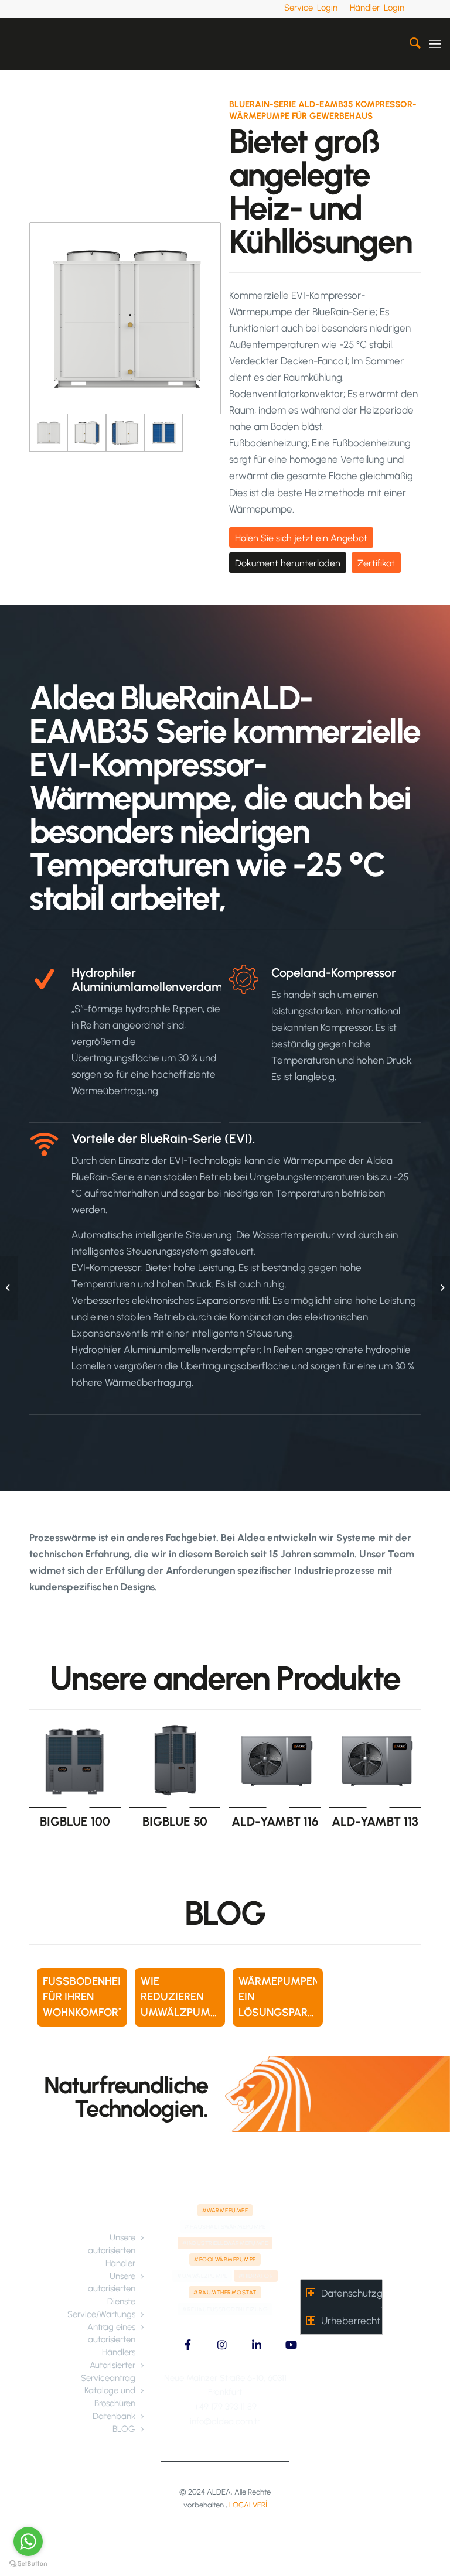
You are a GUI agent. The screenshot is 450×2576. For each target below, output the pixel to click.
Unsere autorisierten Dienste (112, 2289)
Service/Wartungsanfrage (117, 2314)
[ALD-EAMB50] (441, 1288)
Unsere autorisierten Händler (112, 2250)
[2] (86, 433)
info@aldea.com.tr (225, 2421)
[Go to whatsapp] (28, 2541)
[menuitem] (311, 8)
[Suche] (409, 43)
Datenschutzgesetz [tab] (352, 2293)
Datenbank (114, 2416)
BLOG (124, 2429)
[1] (125, 318)
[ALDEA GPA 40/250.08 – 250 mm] (9, 1288)
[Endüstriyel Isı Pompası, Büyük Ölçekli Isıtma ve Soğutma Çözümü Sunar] (125, 433)
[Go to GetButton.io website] (28, 2564)
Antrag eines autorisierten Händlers (111, 2340)
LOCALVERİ (248, 2505)
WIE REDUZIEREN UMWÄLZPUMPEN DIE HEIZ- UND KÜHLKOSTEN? (185, 2012)
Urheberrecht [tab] (351, 2321)
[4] (163, 433)
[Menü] (435, 43)
